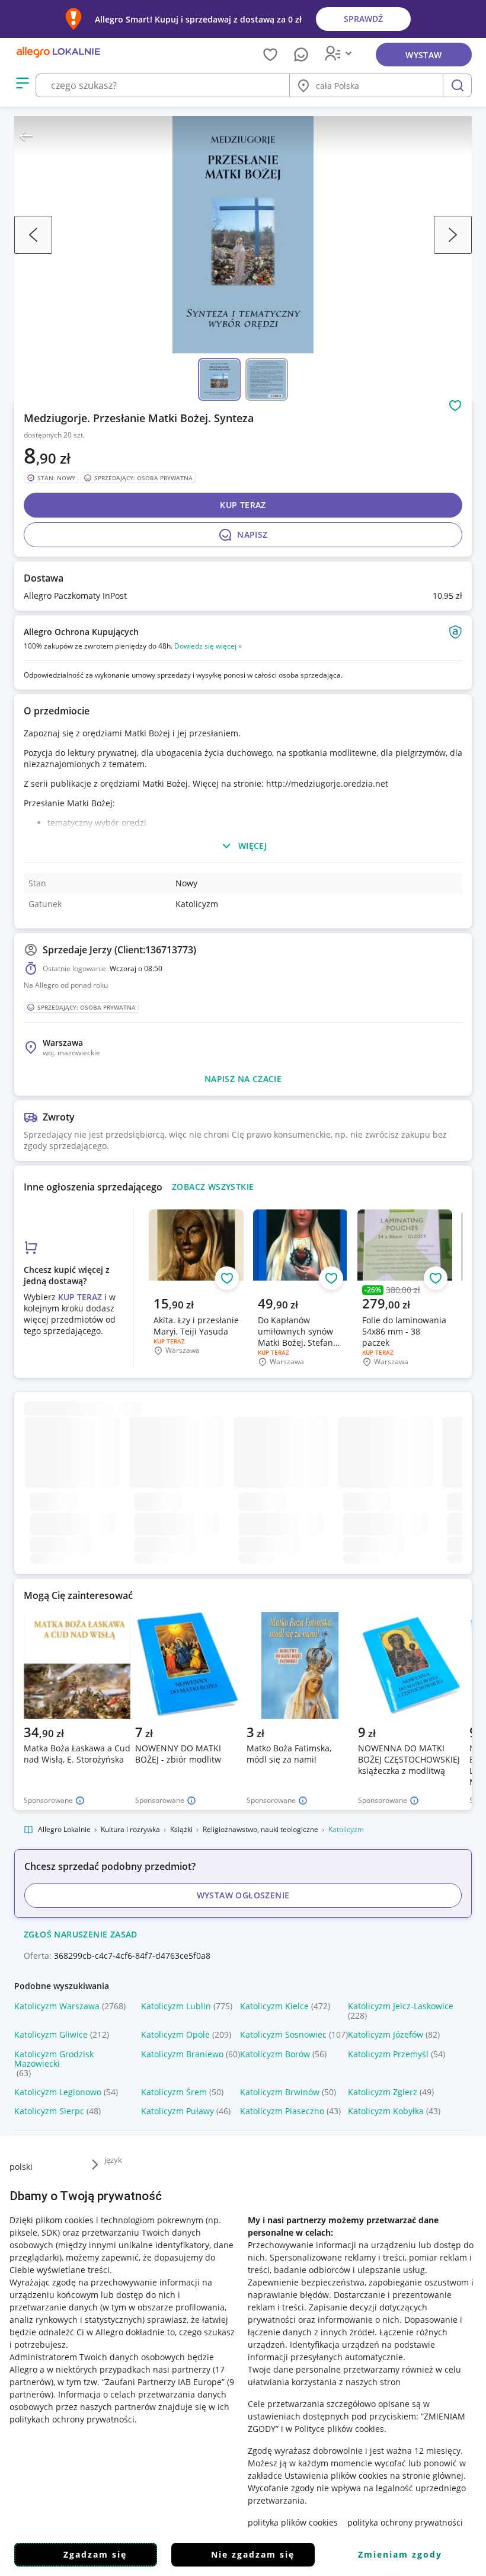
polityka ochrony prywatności (405, 2522)
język (113, 2160)
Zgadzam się (95, 2554)
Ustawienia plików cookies (336, 2476)
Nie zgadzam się (253, 2554)
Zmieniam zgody (400, 2554)
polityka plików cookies (293, 2522)
